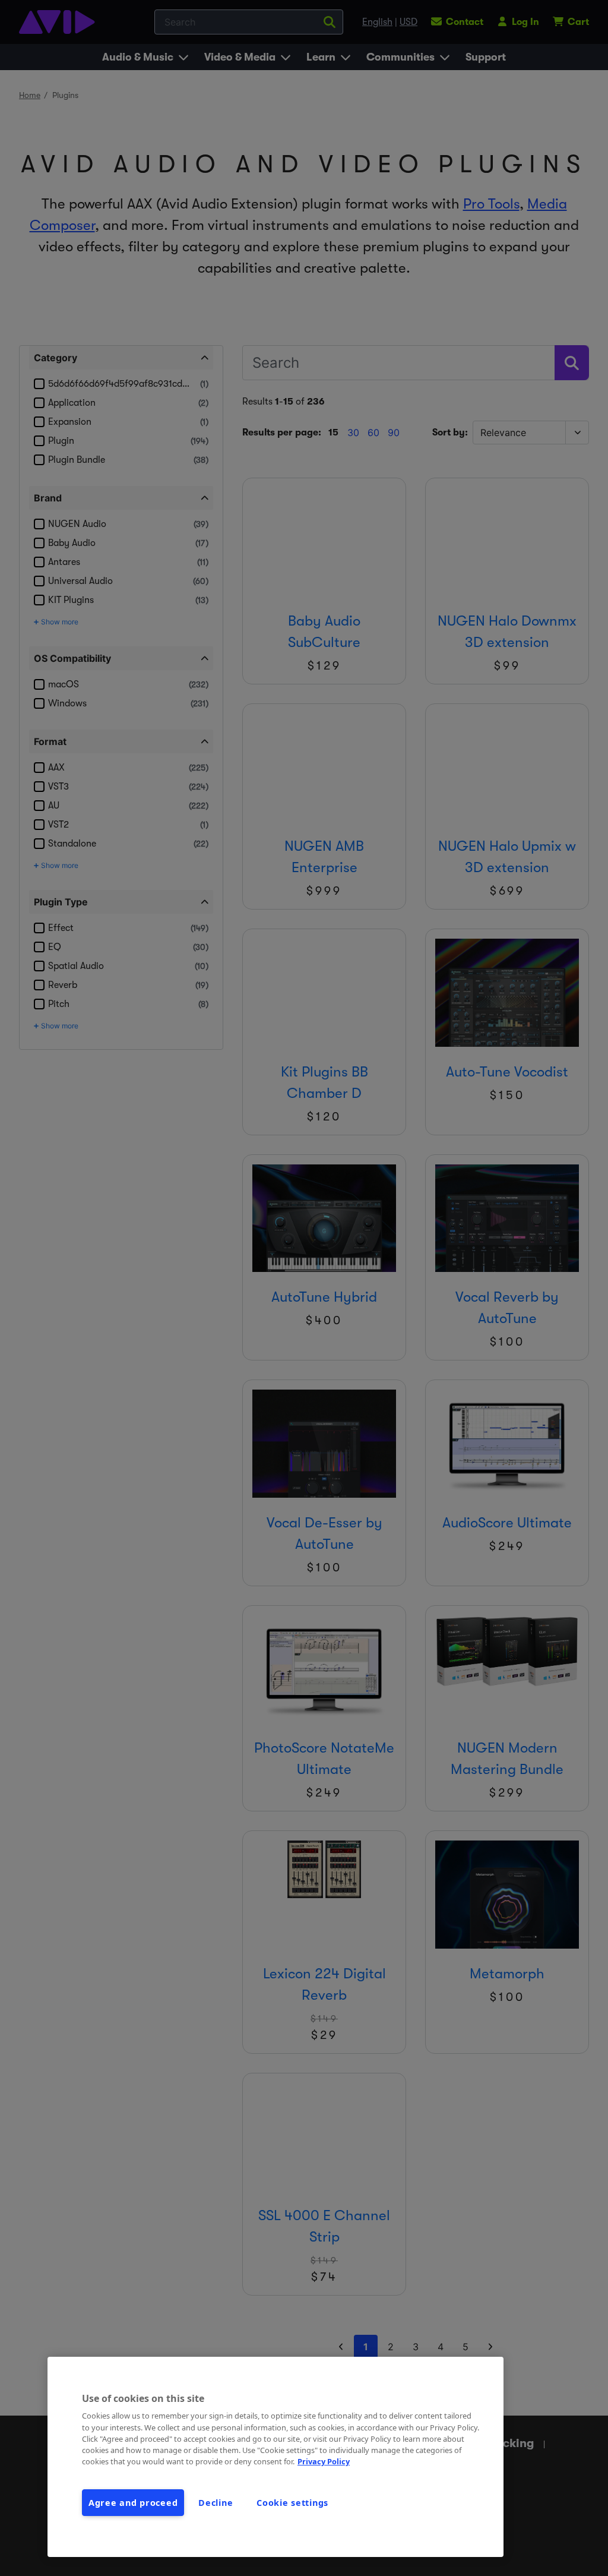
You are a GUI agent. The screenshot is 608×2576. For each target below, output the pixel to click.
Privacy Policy (324, 2461)
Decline (216, 2503)
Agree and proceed (133, 2503)
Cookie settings (292, 2503)
